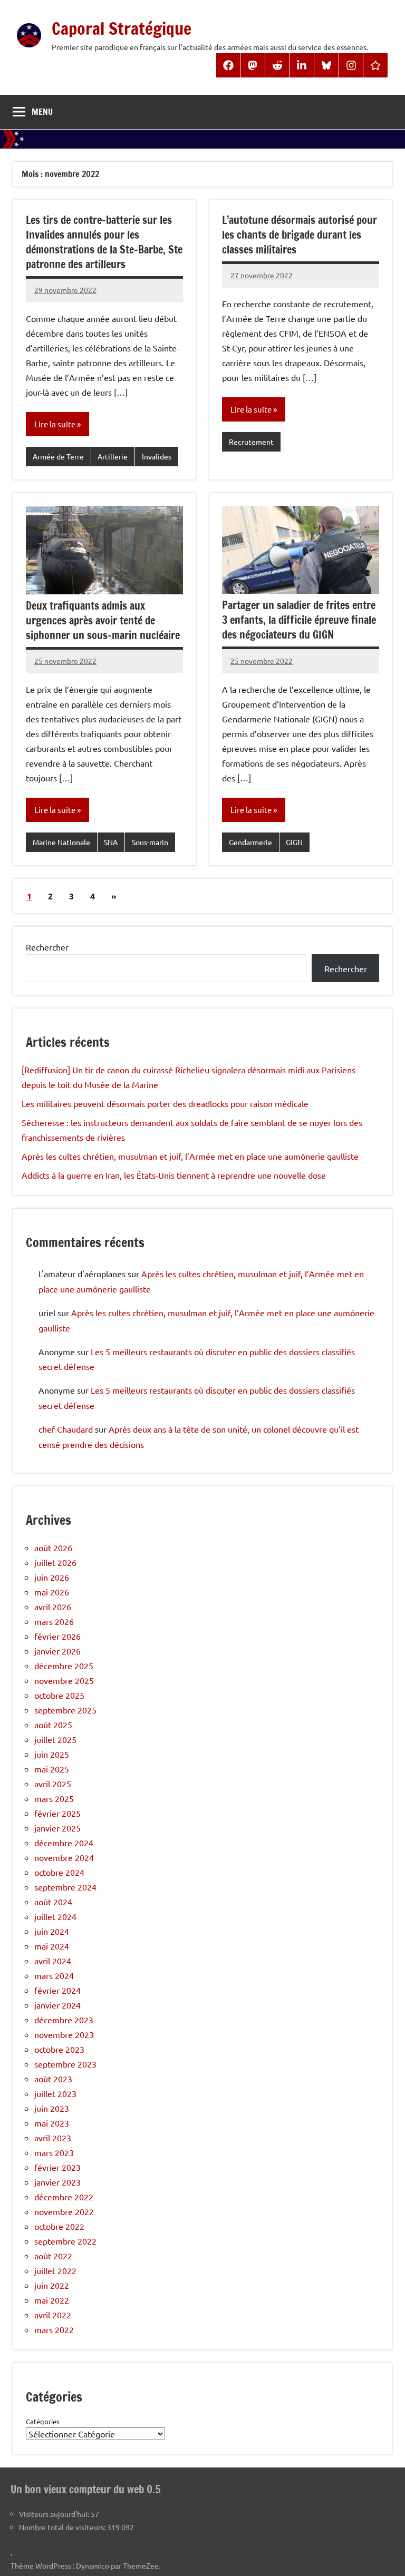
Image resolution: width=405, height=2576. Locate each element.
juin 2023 (52, 2108)
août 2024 (53, 1902)
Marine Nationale (61, 842)
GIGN (294, 842)
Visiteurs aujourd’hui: (55, 2514)
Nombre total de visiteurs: (63, 2527)
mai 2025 (52, 1769)
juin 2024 (52, 1931)
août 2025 (53, 1725)
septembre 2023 (65, 2064)
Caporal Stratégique (122, 28)
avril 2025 (53, 1784)
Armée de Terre (58, 456)
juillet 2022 (55, 2270)
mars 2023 (54, 2152)
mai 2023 (52, 2123)
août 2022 (53, 2256)
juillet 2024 (55, 1916)
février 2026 (57, 1636)
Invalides (157, 456)
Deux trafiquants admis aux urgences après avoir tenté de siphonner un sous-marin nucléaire (103, 620)
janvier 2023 (57, 2182)
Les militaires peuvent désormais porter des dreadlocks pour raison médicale (165, 1103)
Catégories (43, 2421)
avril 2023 (53, 2138)
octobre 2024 (59, 1872)
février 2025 (57, 1813)
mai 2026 (52, 1592)
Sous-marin (150, 842)
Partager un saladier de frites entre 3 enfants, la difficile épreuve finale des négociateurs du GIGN (299, 620)
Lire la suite (55, 424)
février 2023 (57, 2167)
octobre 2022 (59, 2226)
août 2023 (53, 2079)
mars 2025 (54, 1798)
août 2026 (53, 1547)
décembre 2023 (64, 2020)
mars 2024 (54, 1975)
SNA (111, 842)
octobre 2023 (59, 2049)
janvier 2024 (57, 2005)
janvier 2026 (57, 1651)
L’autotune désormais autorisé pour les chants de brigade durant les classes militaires (300, 235)
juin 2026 (52, 1577)
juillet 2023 (55, 2093)
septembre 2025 (65, 1710)
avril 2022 (53, 2315)
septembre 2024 (65, 1887)
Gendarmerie (250, 842)
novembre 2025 (64, 1680)
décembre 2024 (64, 1843)
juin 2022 (52, 2285)
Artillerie (113, 456)
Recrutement (251, 442)
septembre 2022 (65, 2241)
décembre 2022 (64, 2197)
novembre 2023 (64, 2034)
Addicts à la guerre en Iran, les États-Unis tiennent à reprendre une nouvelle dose (174, 1175)
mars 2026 (54, 1621)
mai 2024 (52, 1946)
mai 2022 (52, 2300)
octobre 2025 (59, 1695)
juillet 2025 (55, 1739)
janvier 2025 (57, 1828)
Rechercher (47, 947)
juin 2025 (52, 1754)
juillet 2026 (55, 1562)
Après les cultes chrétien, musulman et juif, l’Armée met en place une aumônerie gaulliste (190, 1156)
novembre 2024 (64, 1857)
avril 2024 (53, 1961)
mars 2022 (54, 2329)
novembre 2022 (64, 2211)
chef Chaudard (66, 1429)
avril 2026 (53, 1607)
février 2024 (57, 1990)
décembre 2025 (64, 1666)
